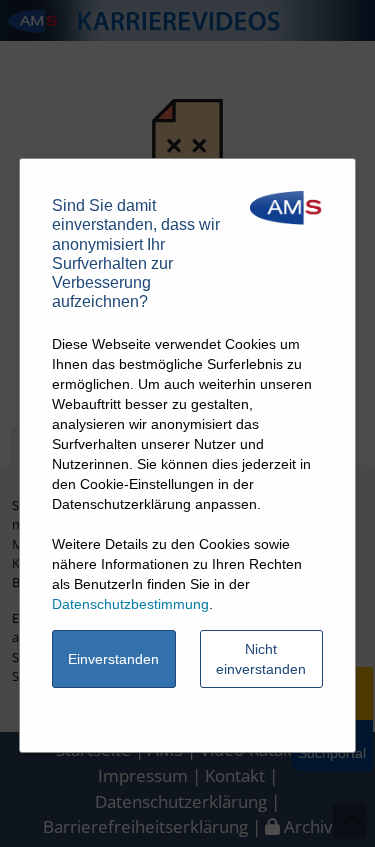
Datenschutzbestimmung (130, 604)
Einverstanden (113, 659)
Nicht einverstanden (261, 659)
